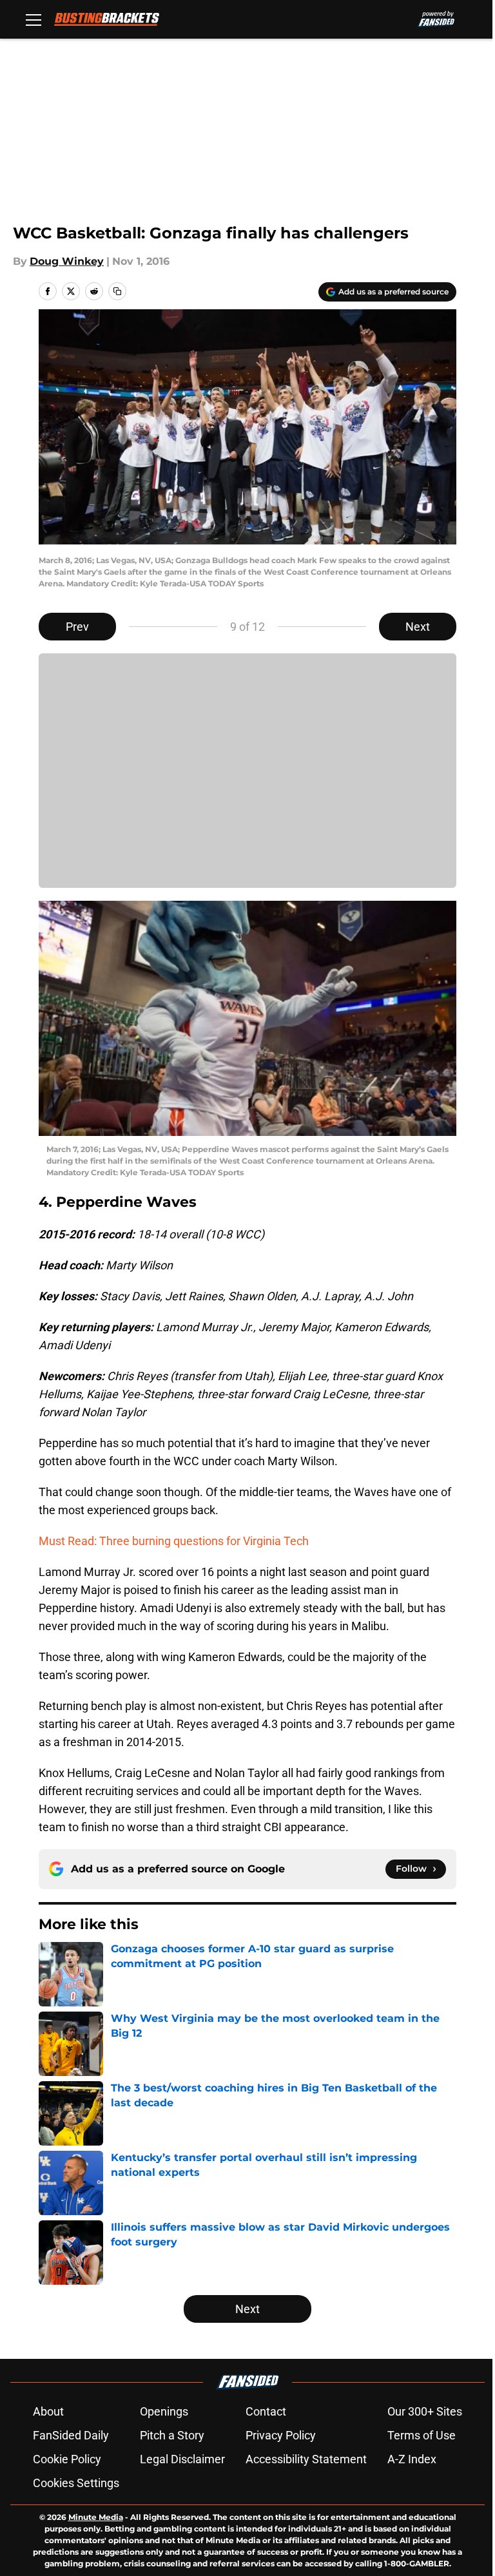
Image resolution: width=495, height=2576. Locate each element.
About (48, 2411)
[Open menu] (34, 19)
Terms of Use (422, 2435)
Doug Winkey (67, 261)
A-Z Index (412, 2459)
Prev (77, 627)
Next (418, 627)
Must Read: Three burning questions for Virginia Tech (174, 1541)
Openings (164, 2411)
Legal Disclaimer (182, 2459)
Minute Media (96, 2517)
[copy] (117, 291)
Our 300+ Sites (425, 2411)
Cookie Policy (67, 2459)
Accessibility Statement (306, 2459)
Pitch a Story (172, 2435)
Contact (266, 2411)
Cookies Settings (76, 2483)
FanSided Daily (71, 2435)
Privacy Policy (281, 2435)
